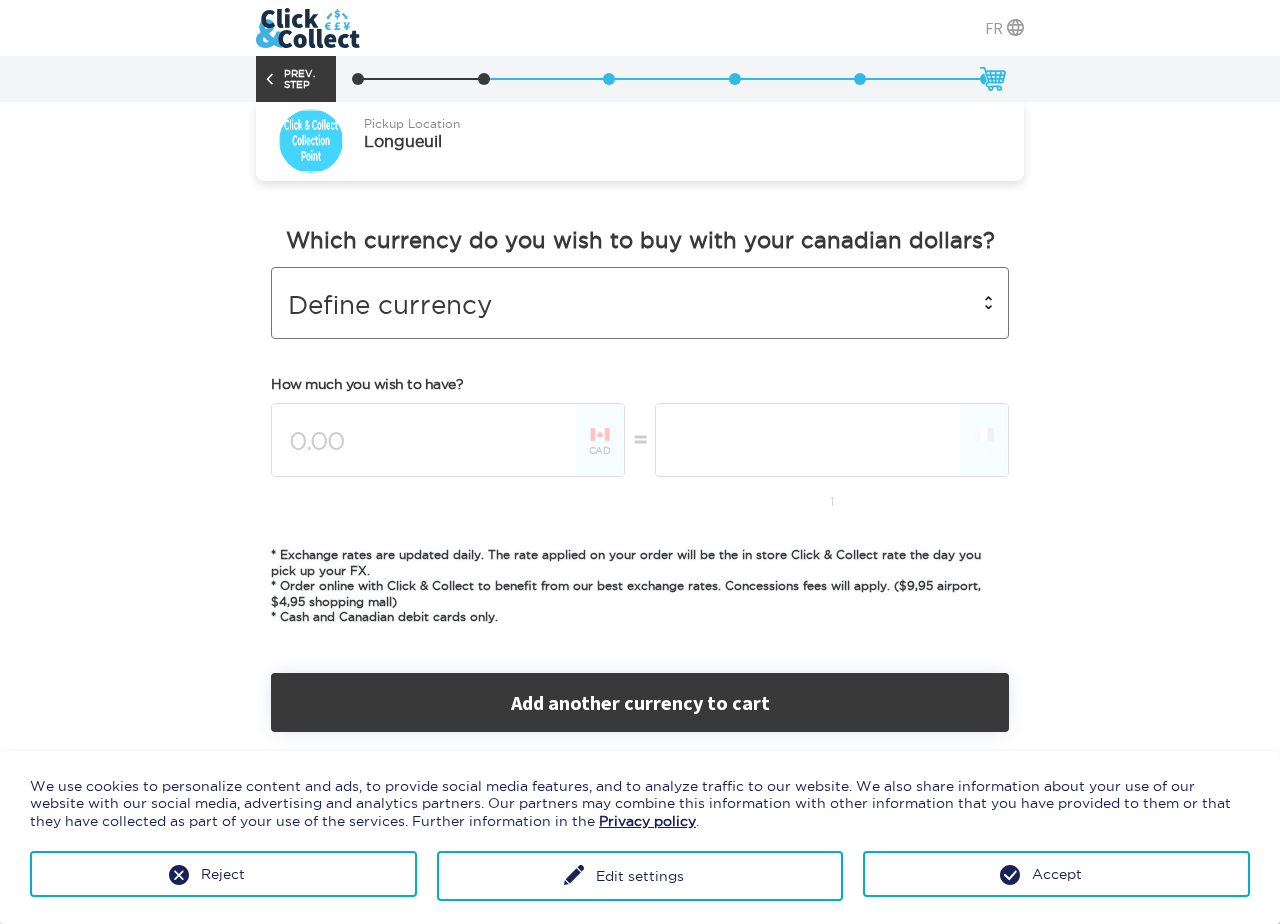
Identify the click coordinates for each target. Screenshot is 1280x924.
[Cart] (992, 79)
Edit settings (640, 876)
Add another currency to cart (640, 702)
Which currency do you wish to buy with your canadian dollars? (640, 240)
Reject (223, 874)
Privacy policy (647, 821)
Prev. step (299, 79)
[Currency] (484, 79)
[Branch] (358, 79)
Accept (1057, 874)
